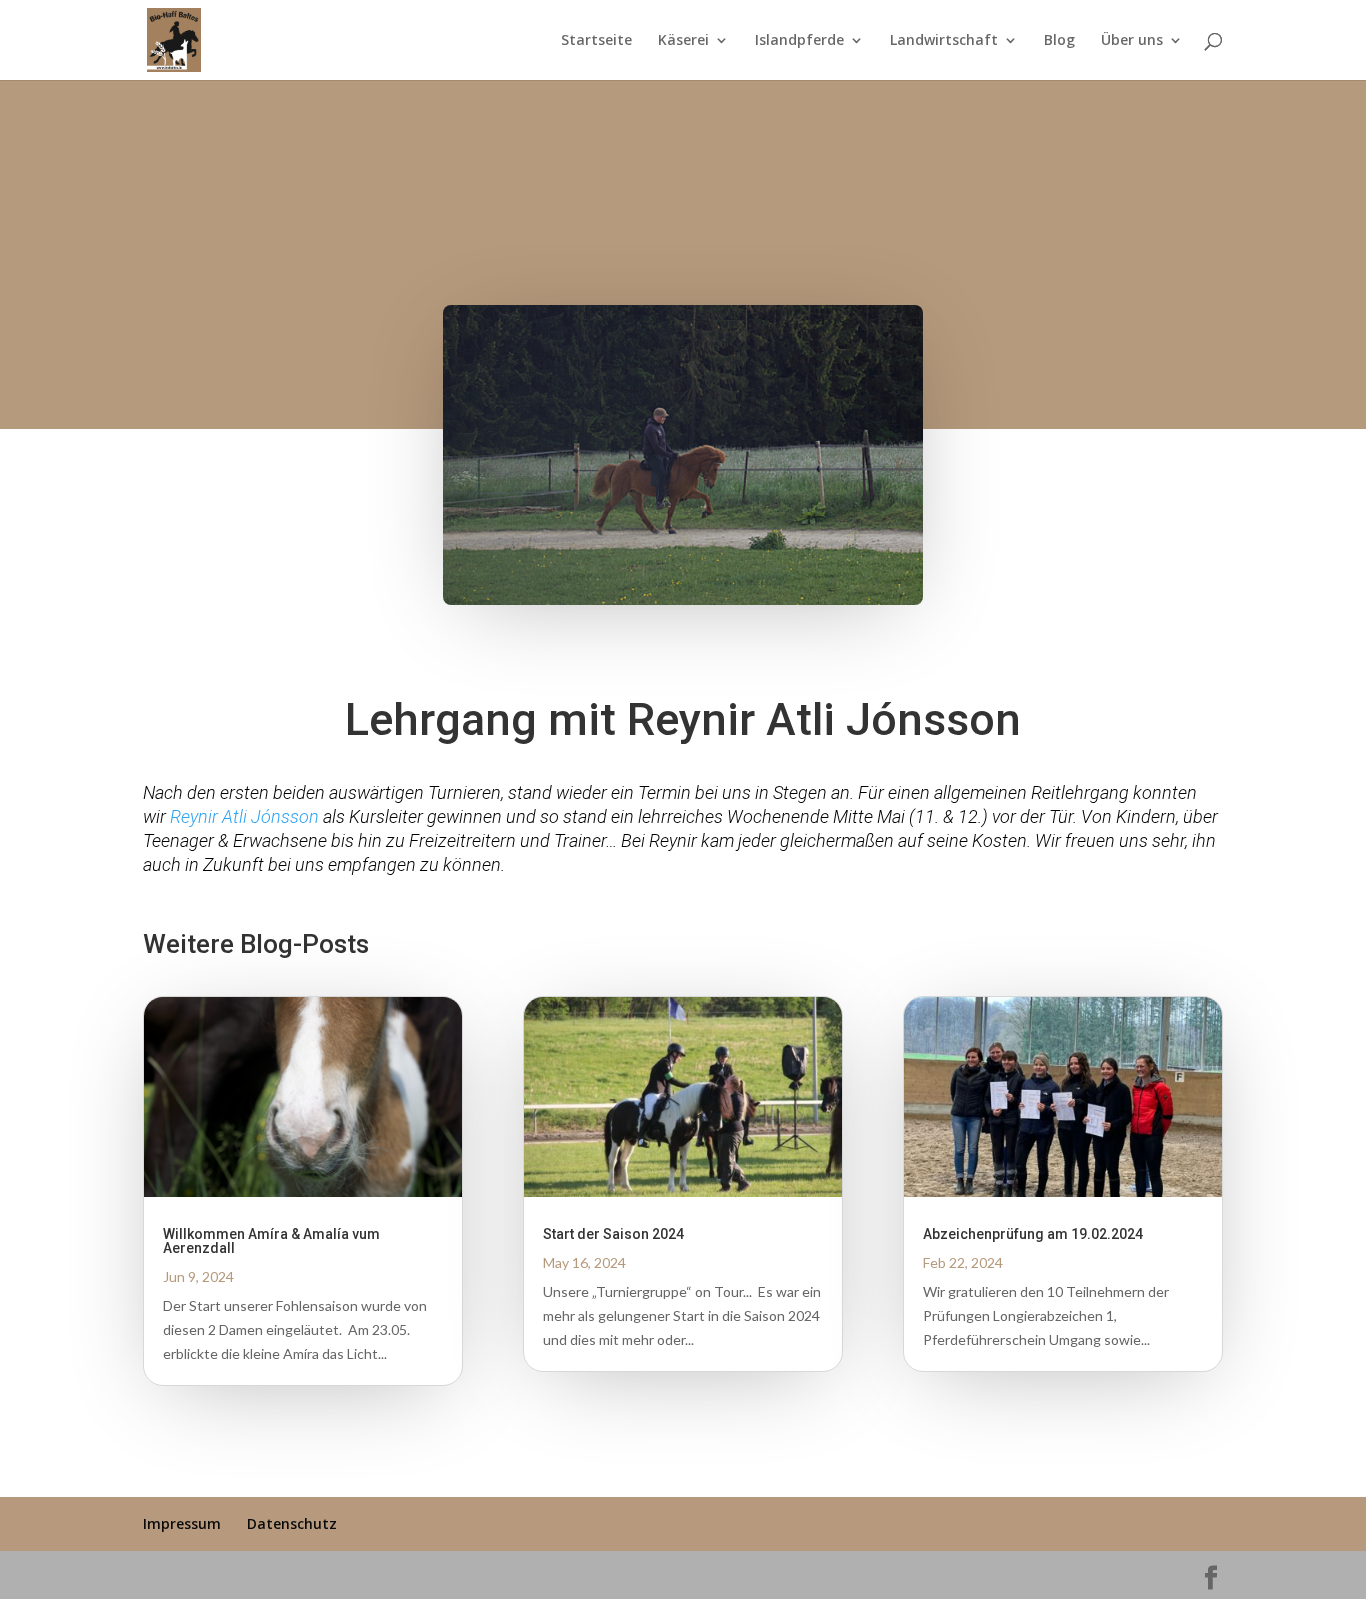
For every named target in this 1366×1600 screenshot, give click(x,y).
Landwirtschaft (944, 41)
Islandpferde (799, 41)
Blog (1059, 41)
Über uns (1132, 41)
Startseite (596, 41)
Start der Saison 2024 (613, 1234)
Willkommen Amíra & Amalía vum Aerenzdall (271, 1241)
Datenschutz (292, 1523)
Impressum (182, 1523)
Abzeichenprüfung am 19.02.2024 (1033, 1234)
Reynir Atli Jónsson (244, 816)
